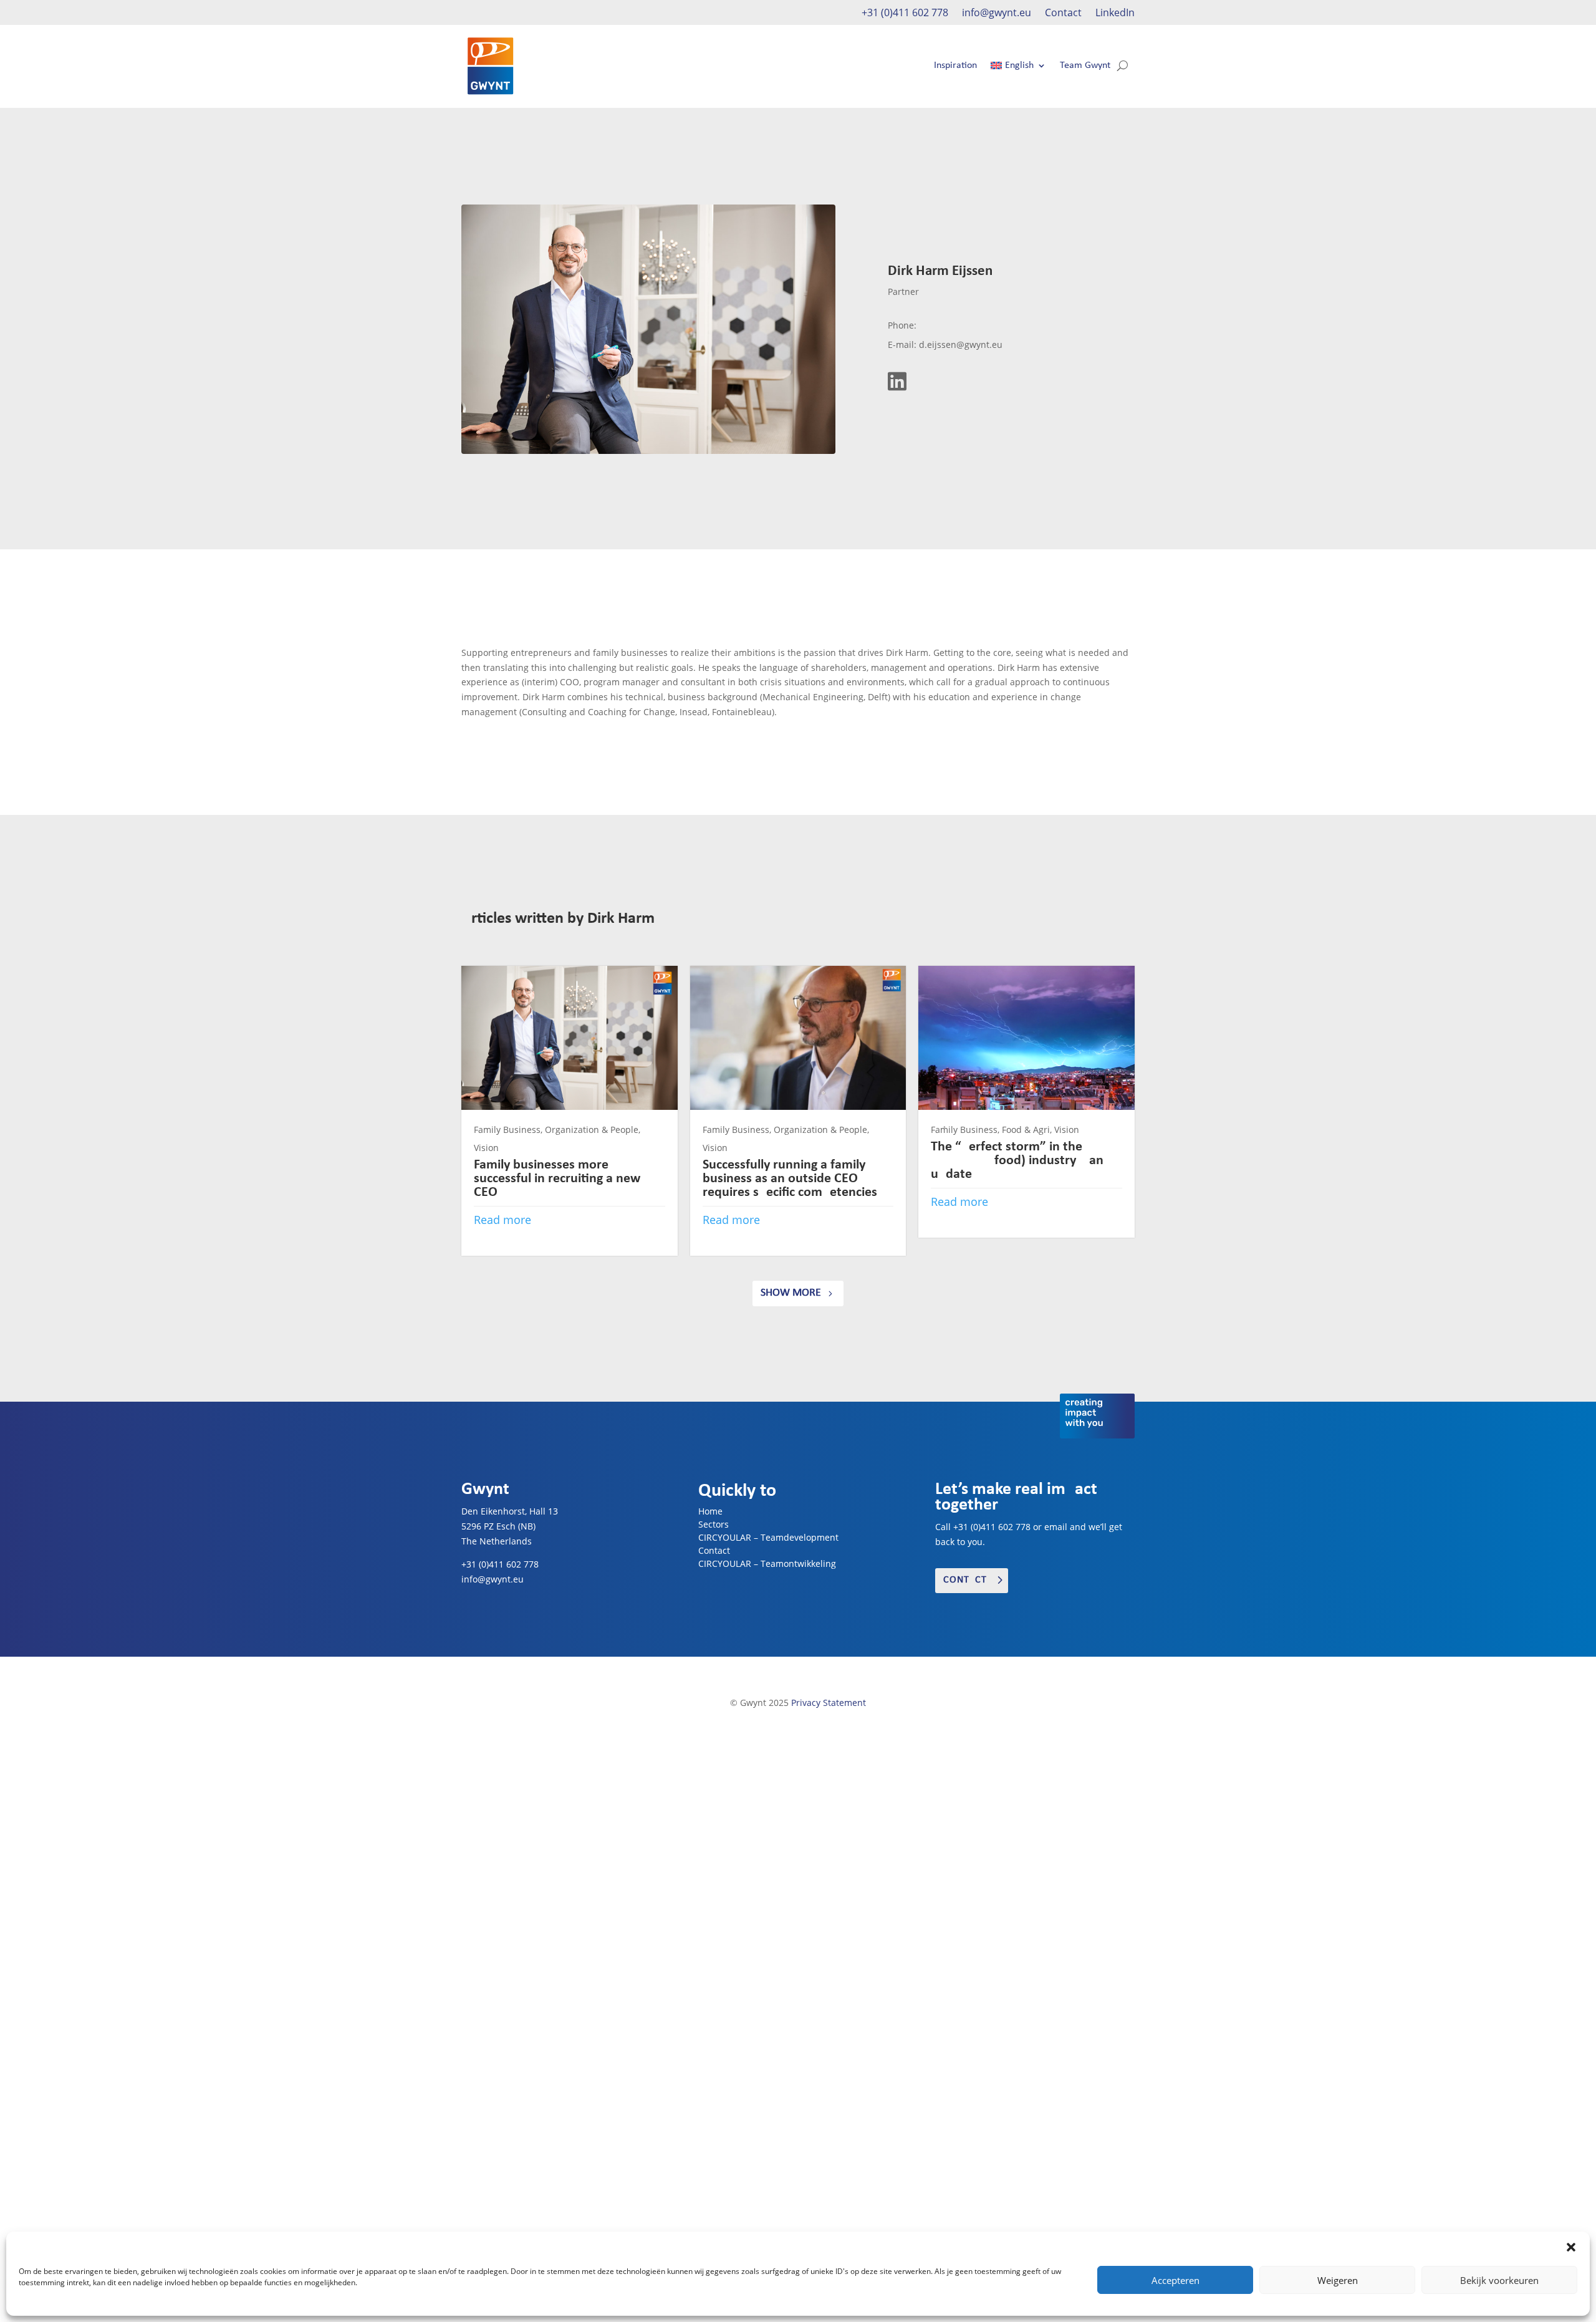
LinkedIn (1115, 14)
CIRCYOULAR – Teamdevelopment (768, 1537)
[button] (1571, 2247)
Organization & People (592, 1130)
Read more (502, 1220)
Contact (1063, 14)
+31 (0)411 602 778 (905, 14)
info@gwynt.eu (997, 14)
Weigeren (1338, 2280)
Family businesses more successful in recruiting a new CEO (557, 1179)
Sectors (714, 1524)
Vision (486, 1148)
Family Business (507, 1130)
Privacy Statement (829, 1703)
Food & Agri (1026, 1130)
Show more (791, 1293)
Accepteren (1175, 2280)
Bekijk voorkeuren (1499, 2280)
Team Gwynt (1085, 65)
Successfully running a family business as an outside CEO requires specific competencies (790, 1179)
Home (710, 1511)
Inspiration (955, 65)
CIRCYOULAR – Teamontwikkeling (767, 1563)
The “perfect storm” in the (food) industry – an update (1017, 1161)
